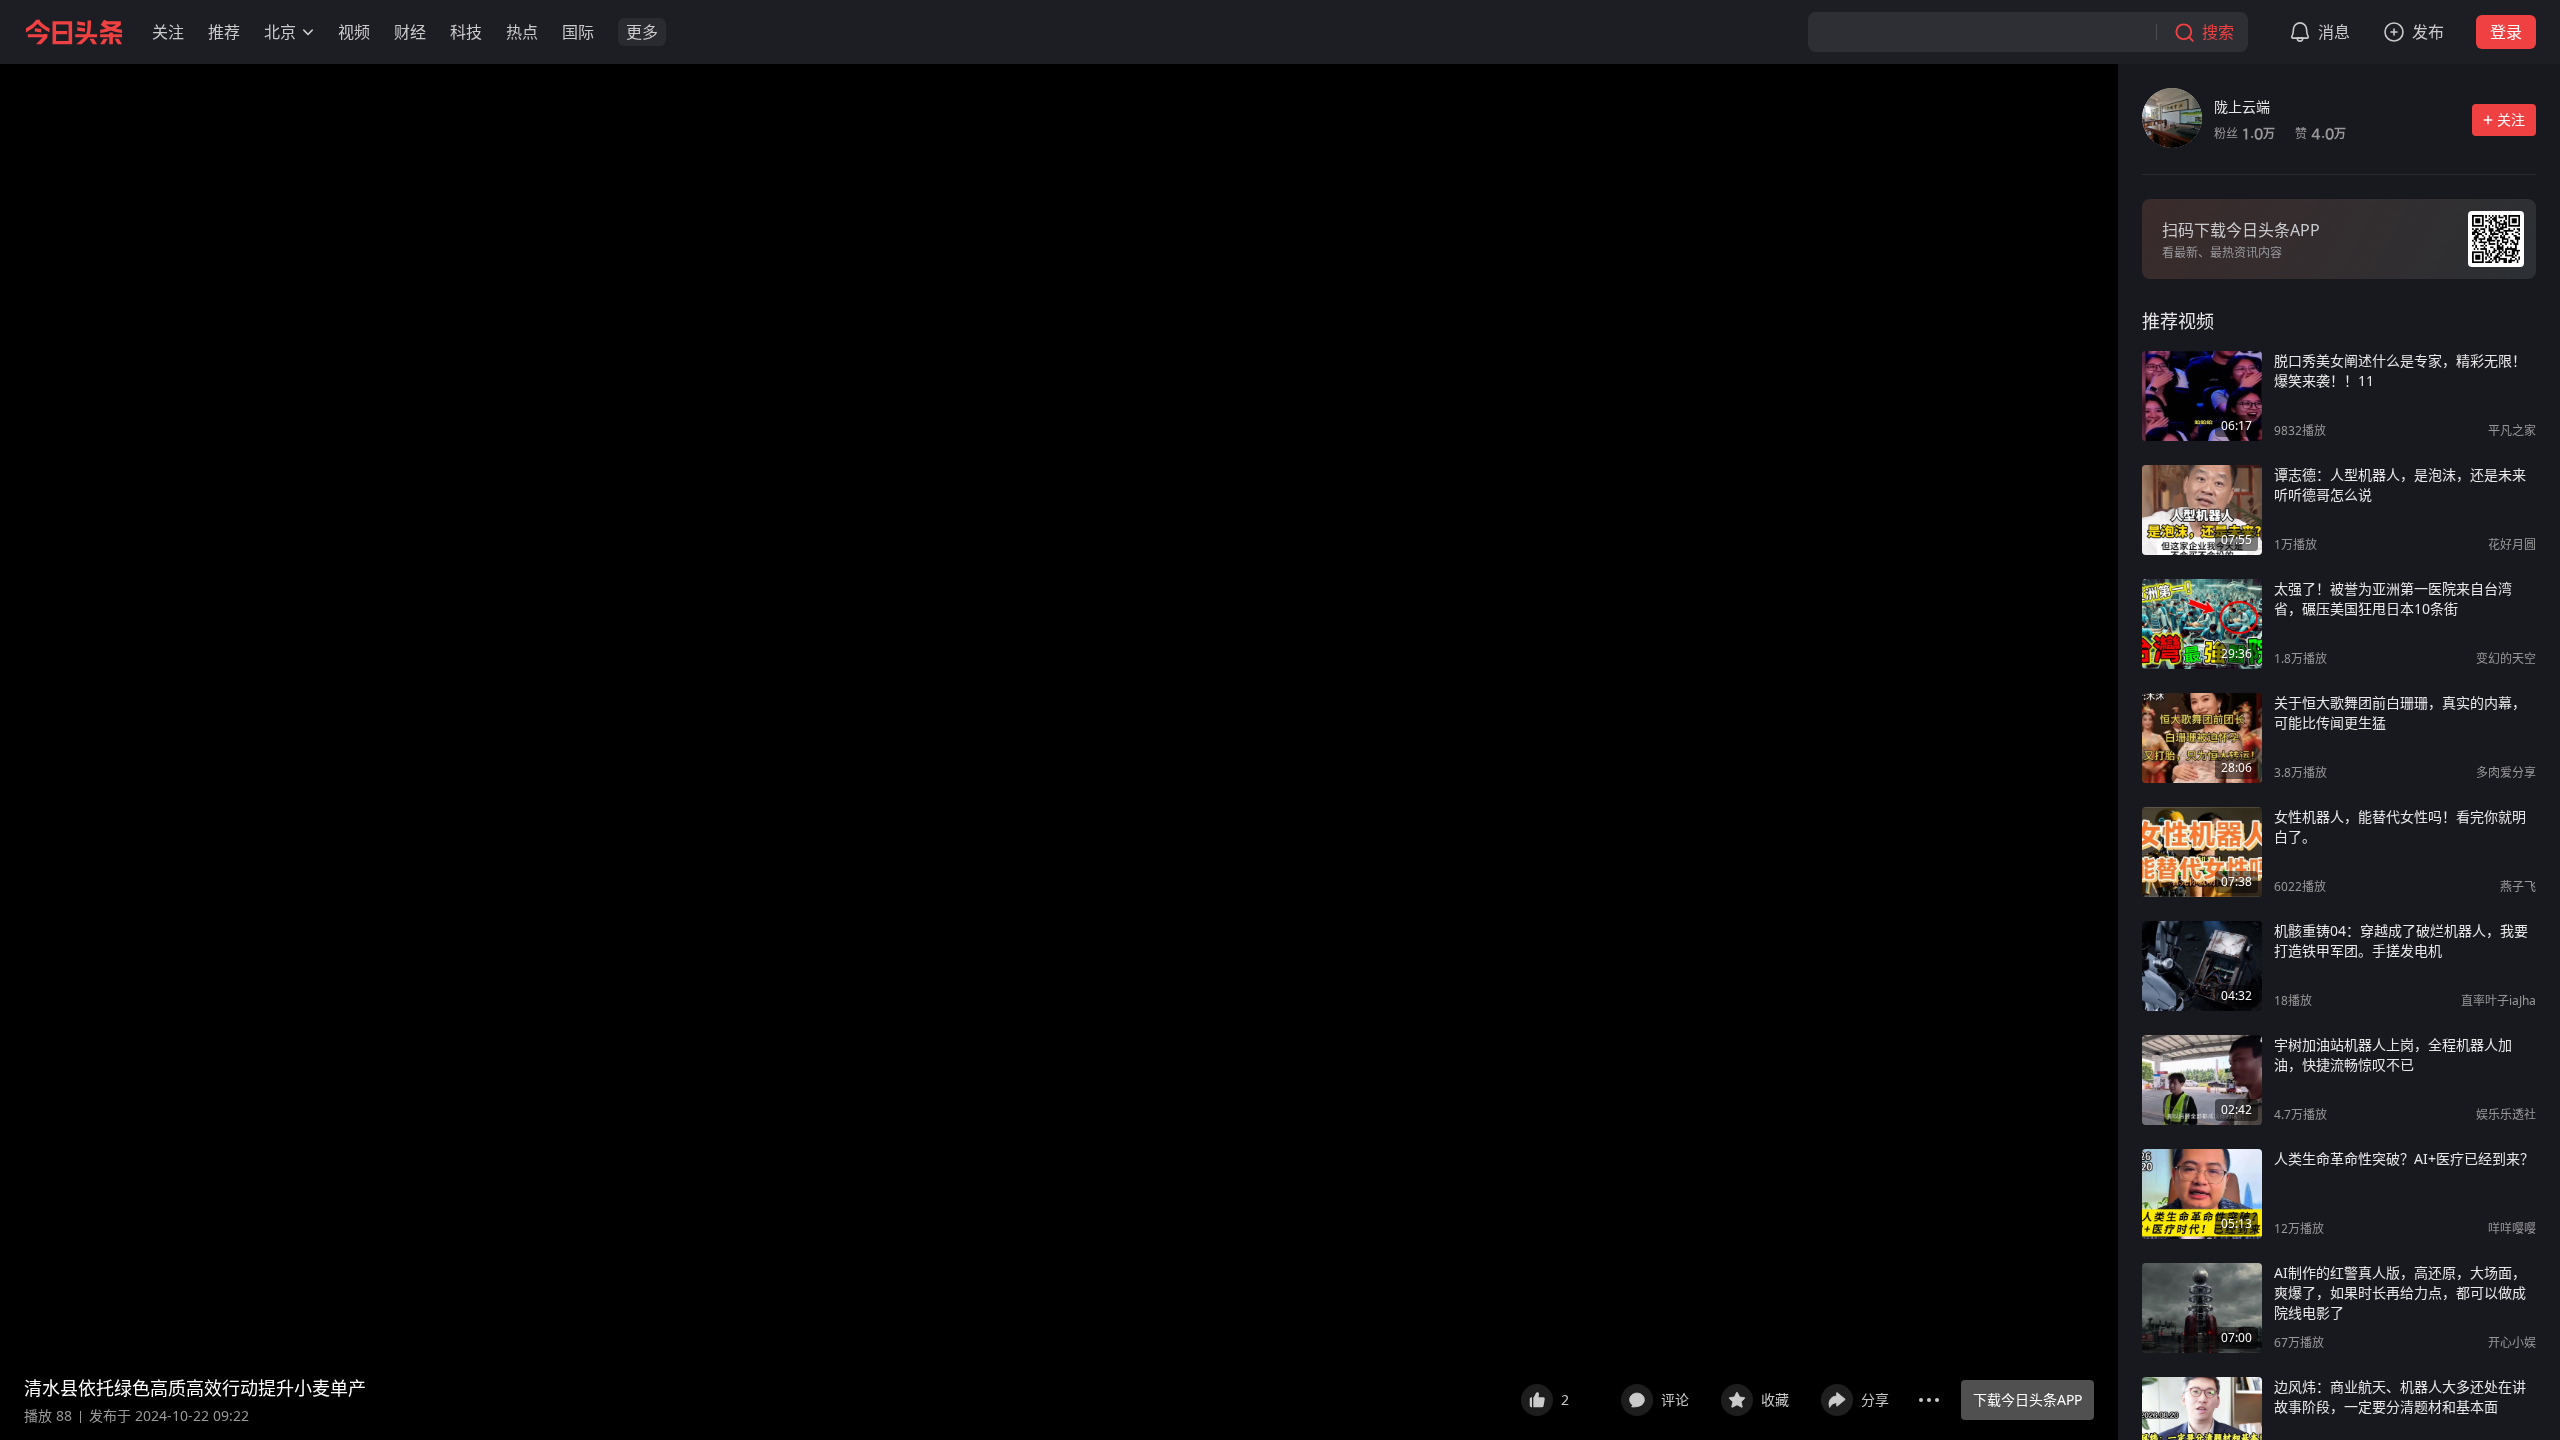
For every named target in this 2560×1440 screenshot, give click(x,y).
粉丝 (2244, 133)
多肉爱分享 (2506, 772)
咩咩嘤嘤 (2512, 1228)
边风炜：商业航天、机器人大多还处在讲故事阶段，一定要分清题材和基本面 (2400, 1396)
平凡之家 (2512, 430)
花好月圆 (2512, 544)
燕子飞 (2518, 886)
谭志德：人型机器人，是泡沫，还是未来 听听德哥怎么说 (2400, 484)
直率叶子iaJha (2498, 1000)
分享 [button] (1875, 1399)
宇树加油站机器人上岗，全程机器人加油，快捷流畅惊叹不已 (2393, 1054)
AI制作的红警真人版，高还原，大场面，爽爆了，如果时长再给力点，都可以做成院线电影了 (2400, 1292)
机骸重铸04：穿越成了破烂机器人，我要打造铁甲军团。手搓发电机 (2401, 940)
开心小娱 (2512, 1342)
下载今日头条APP (2027, 1399)
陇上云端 (2242, 106)
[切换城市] (308, 32)
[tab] (2178, 321)
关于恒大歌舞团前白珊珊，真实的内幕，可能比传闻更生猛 (2400, 712)
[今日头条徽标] (74, 32)
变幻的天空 (2506, 658)
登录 (2506, 32)
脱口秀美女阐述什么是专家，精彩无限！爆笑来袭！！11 (2400, 370)
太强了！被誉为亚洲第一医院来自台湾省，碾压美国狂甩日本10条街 (2393, 598)
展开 (1479, 1388)
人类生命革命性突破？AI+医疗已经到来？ (2404, 1158)
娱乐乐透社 (2506, 1114)
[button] (168, 32)
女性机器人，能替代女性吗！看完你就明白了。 (2400, 826)
